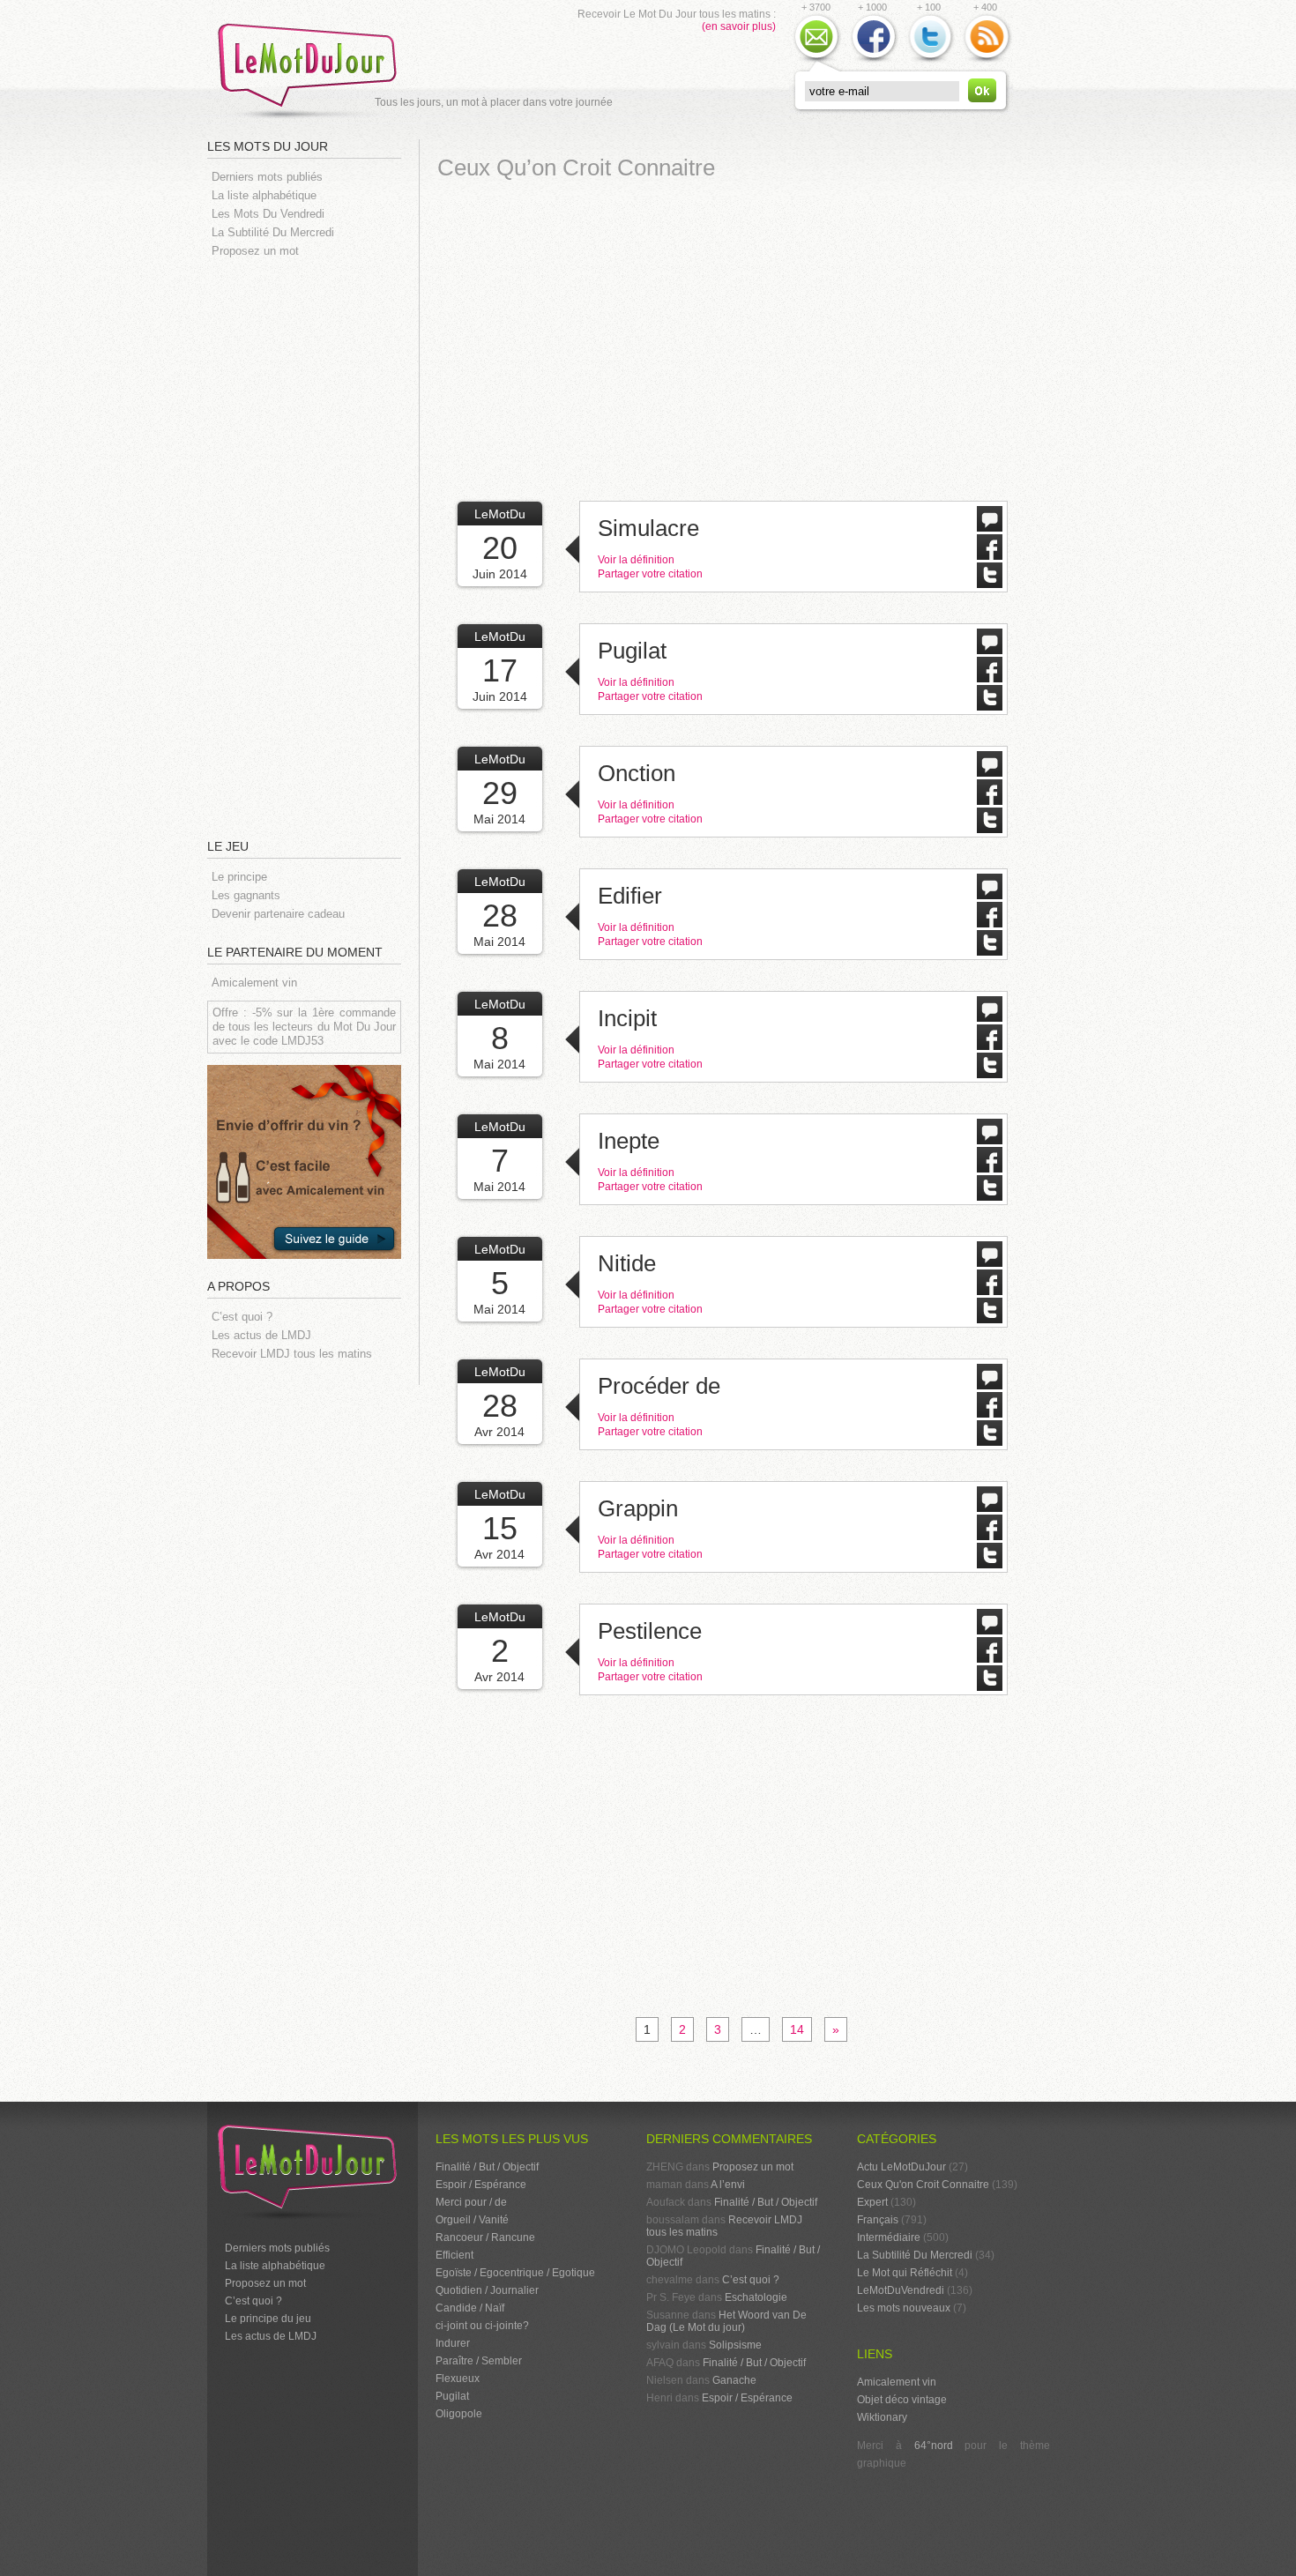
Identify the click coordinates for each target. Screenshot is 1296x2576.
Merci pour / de (471, 2202)
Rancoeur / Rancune (485, 2237)
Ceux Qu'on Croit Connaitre (923, 2185)
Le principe (239, 877)
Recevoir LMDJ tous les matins (292, 1354)
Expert (872, 2202)
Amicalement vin (254, 983)
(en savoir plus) (739, 26)
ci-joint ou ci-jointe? (482, 2326)
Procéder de (659, 1386)
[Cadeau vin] (304, 1272)
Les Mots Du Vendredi (268, 214)
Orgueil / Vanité (472, 2220)
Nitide (627, 1263)
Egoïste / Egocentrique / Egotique (515, 2273)
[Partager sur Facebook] (990, 555)
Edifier (630, 896)
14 (797, 2029)
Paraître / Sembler (479, 2361)
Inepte (629, 1141)
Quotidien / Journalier (487, 2290)
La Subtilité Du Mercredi (273, 232)
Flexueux (458, 2379)
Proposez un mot (255, 251)
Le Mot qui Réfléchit (905, 2273)
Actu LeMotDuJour (901, 2167)
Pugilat (632, 651)
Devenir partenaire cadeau (278, 914)
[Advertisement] (313, 547)
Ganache (734, 2380)
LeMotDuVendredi (901, 2290)
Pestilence (650, 1631)
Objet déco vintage (902, 2400)
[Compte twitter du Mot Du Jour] (930, 61)
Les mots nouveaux (904, 2308)
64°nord (934, 2446)
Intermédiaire (889, 2237)
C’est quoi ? (242, 1317)
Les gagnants (246, 895)
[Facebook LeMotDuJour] (874, 61)
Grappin (638, 1508)
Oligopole (459, 2414)
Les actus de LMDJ (261, 1335)
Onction (637, 773)
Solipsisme (735, 2345)
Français (878, 2220)
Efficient (454, 2255)
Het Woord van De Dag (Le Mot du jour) (726, 2321)
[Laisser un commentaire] (990, 527)
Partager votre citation (650, 574)
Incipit (627, 1018)
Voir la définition (636, 560)
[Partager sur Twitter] (990, 584)
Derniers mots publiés (267, 177)
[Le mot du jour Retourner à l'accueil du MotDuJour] (313, 119)
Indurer (453, 2343)
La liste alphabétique (264, 195)
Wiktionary (882, 2417)
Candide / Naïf (470, 2308)
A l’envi (728, 2185)
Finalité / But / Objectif (487, 2167)
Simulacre (648, 528)
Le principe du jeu (268, 2319)
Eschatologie (756, 2297)
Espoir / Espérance (481, 2185)
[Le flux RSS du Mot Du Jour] (987, 61)
